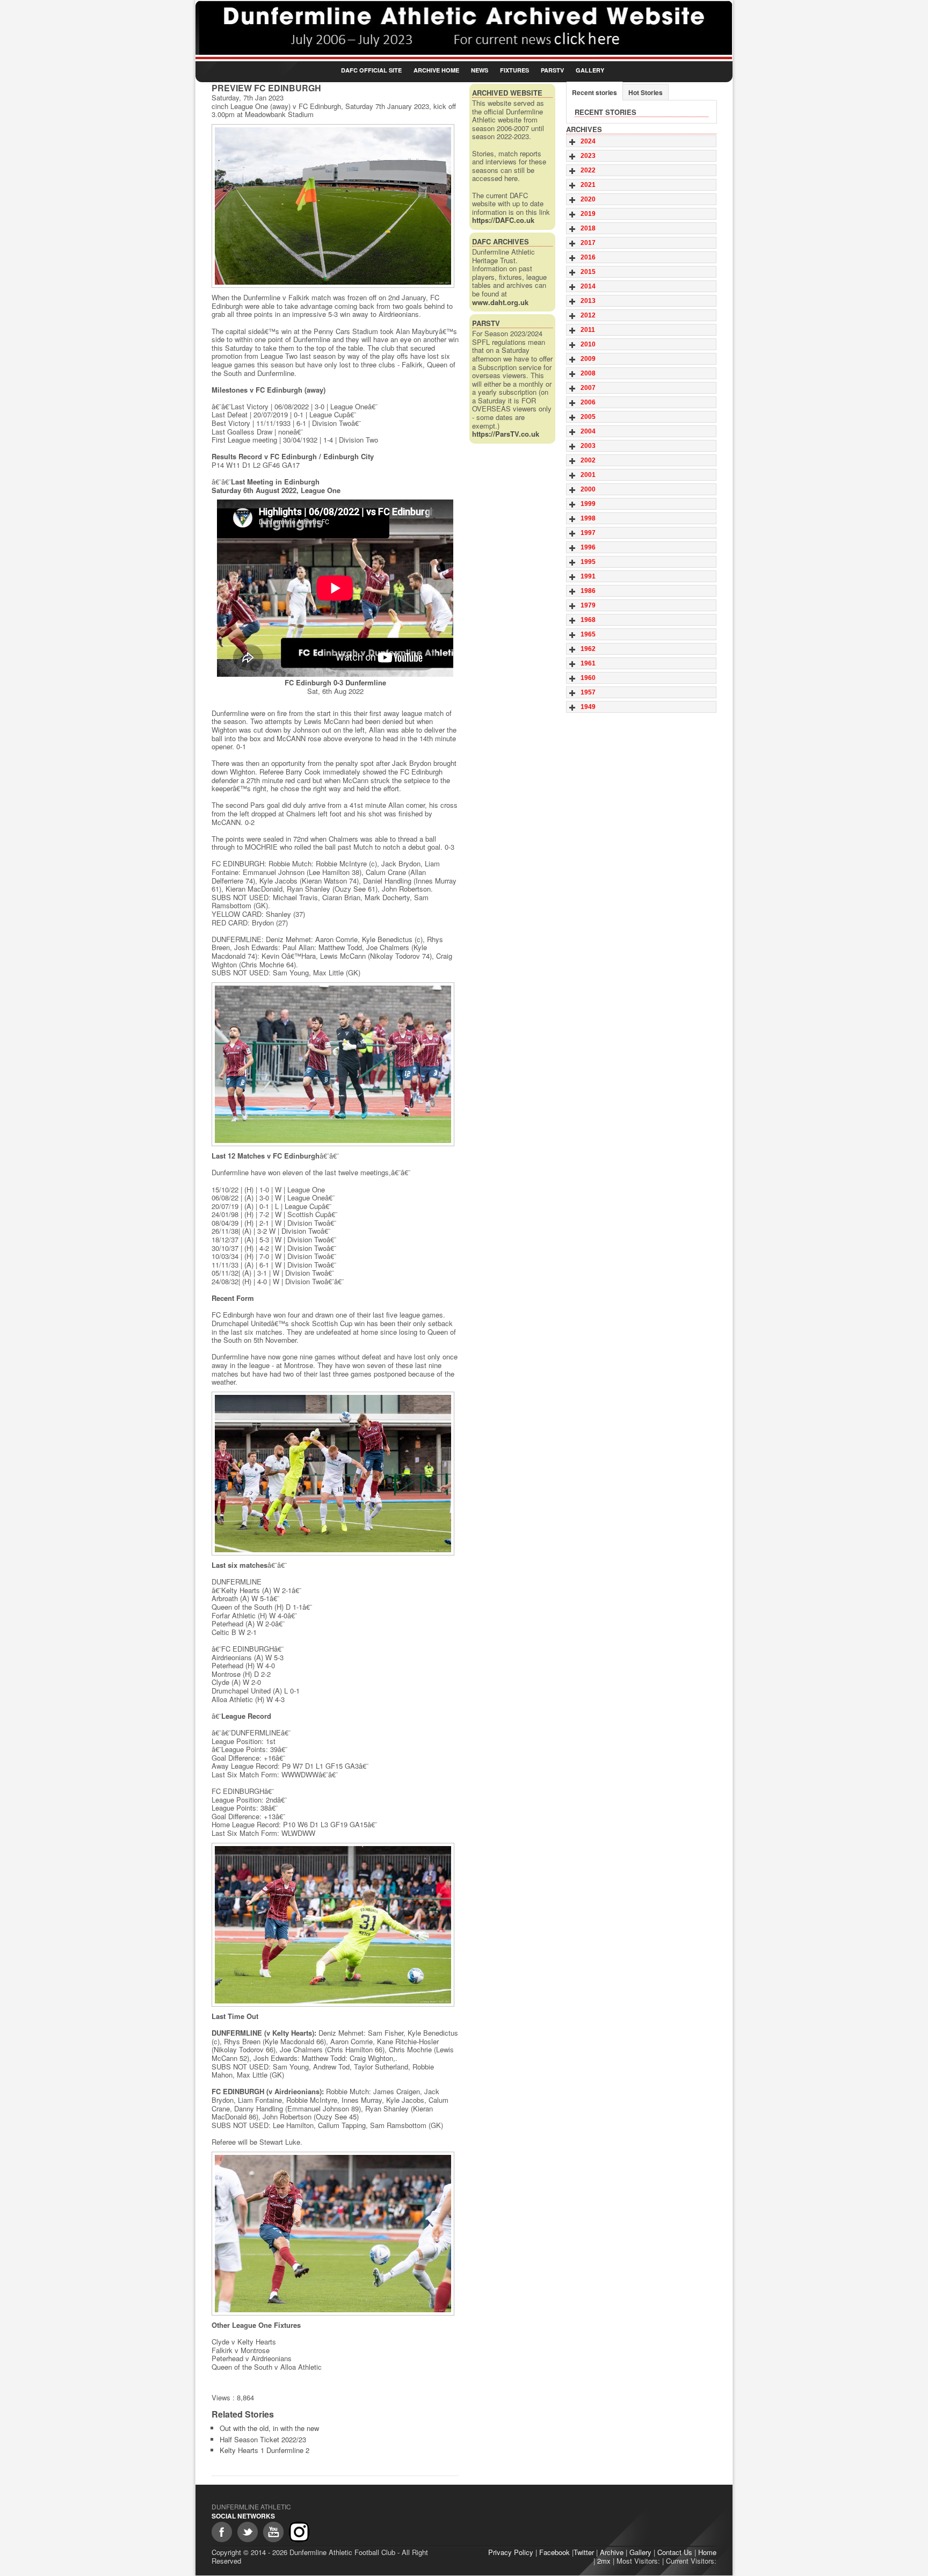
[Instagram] (299, 2532)
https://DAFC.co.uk (503, 220)
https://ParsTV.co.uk (506, 434)
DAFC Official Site (371, 70)
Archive (612, 2552)
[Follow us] (248, 2532)
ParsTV (552, 70)
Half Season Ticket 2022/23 (263, 2439)
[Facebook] (222, 2532)
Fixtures (514, 70)
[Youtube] (273, 2532)
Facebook (554, 2552)
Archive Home (436, 70)
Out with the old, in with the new (269, 2428)
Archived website (507, 93)
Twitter (584, 2552)
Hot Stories (646, 92)
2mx (604, 2561)
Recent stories (595, 92)
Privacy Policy (511, 2552)
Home (707, 2552)
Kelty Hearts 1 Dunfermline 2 (264, 2450)
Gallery (590, 70)
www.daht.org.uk (500, 302)
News (480, 70)
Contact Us (675, 2552)
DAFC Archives (501, 241)
